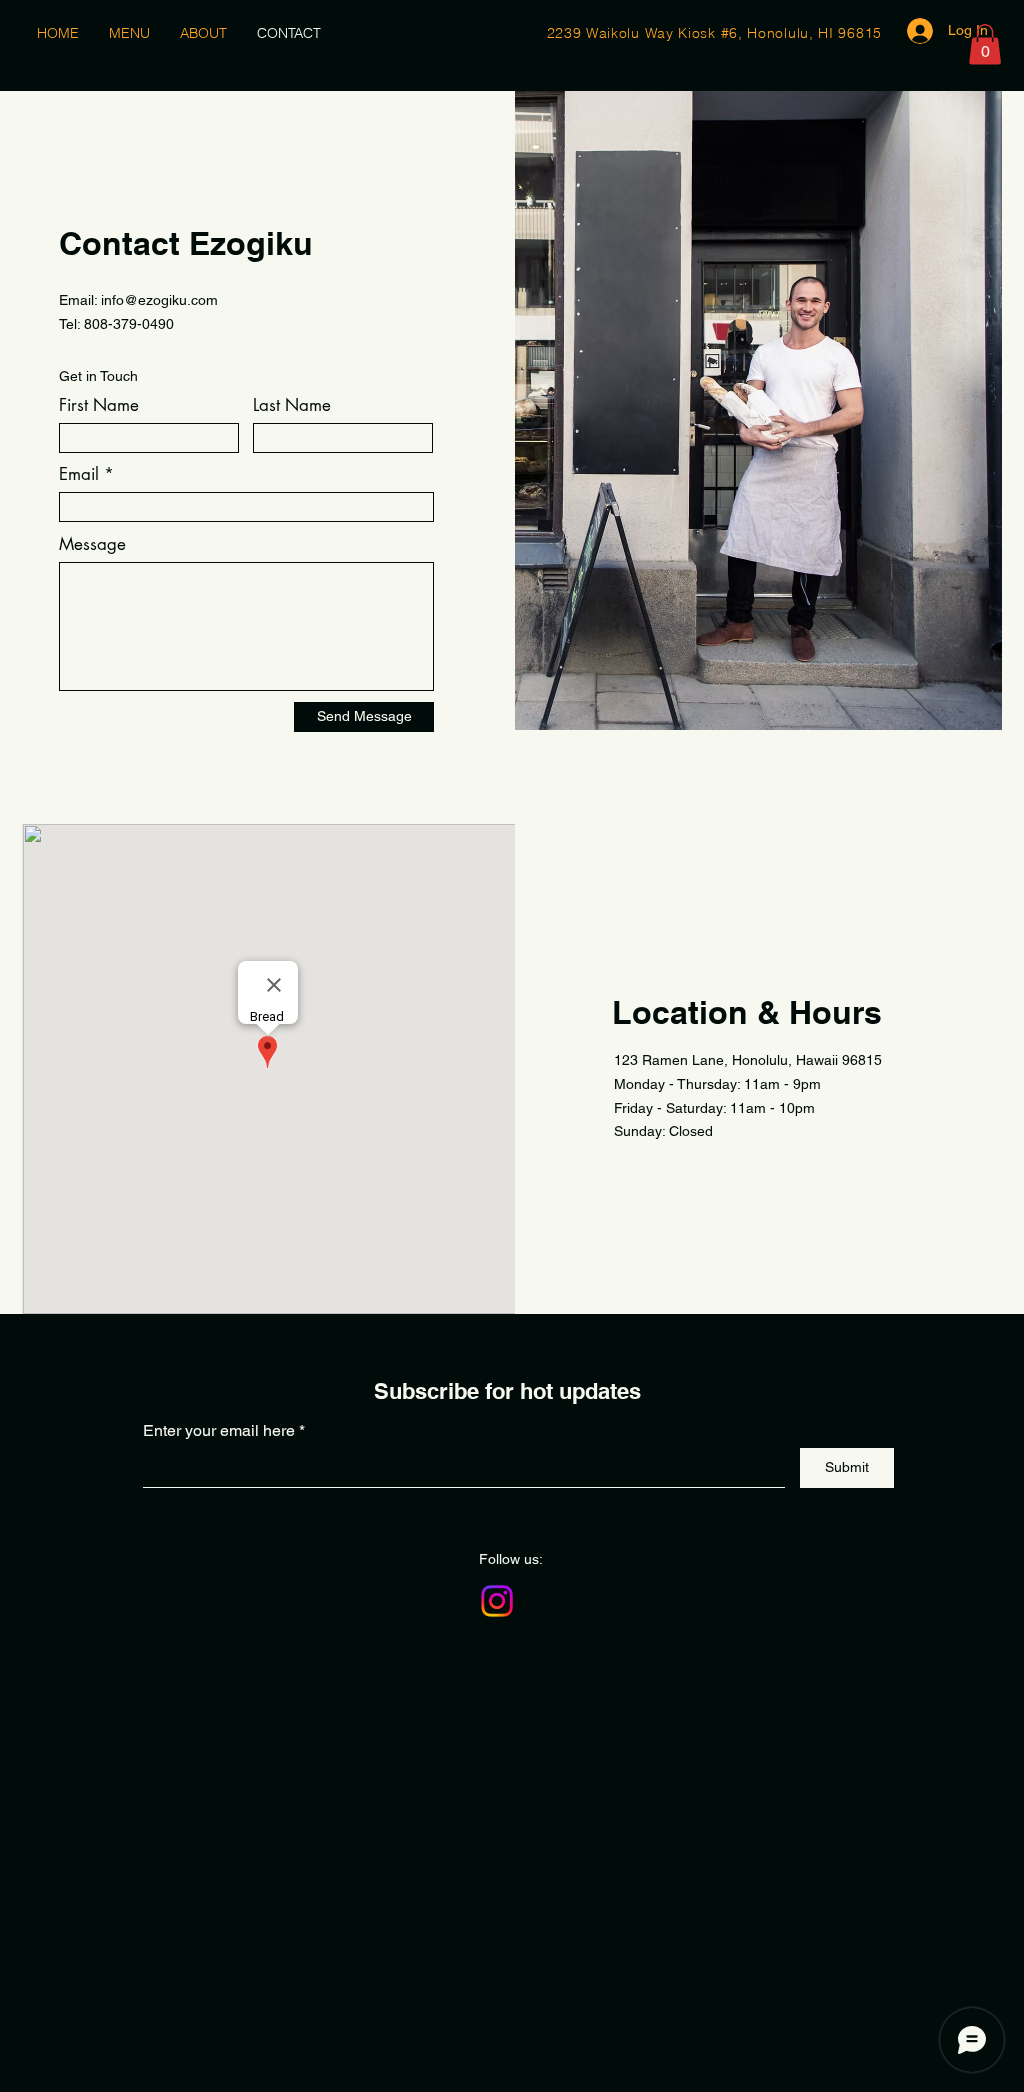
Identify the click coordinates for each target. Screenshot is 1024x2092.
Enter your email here (219, 1431)
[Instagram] (497, 1601)
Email (79, 474)
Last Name (292, 405)
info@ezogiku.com (159, 300)
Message (92, 544)
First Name (99, 405)
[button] (985, 44)
